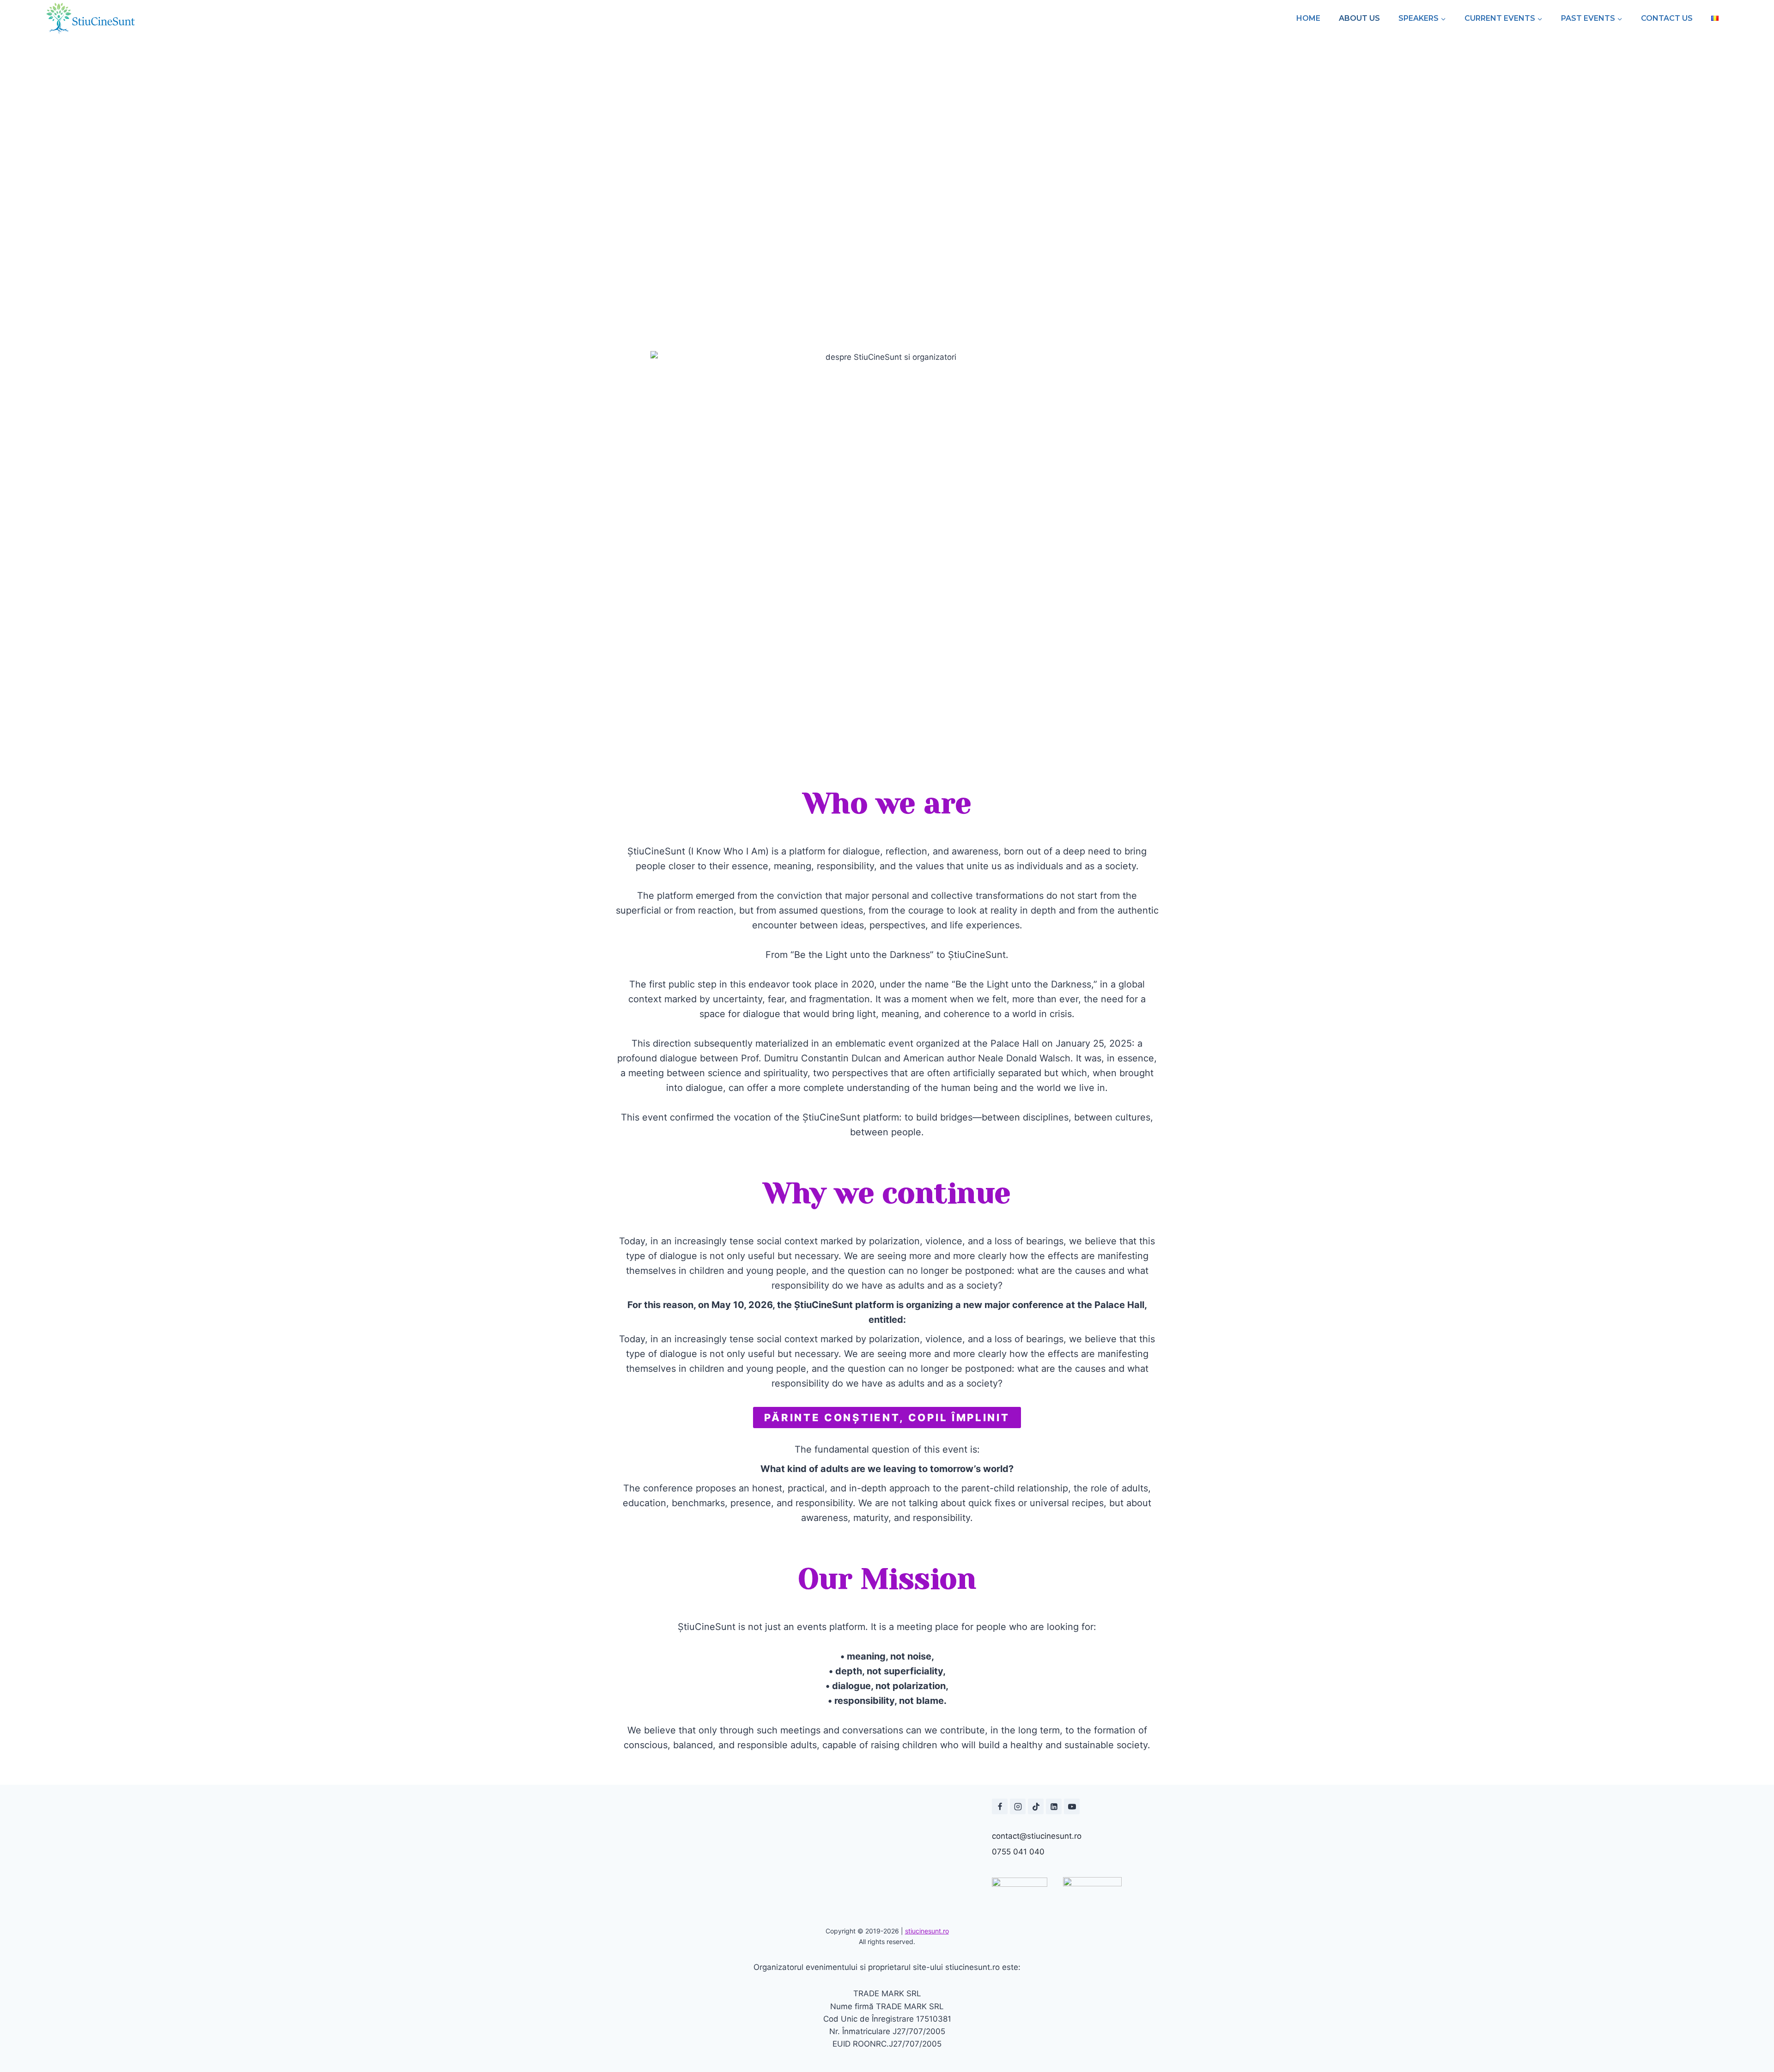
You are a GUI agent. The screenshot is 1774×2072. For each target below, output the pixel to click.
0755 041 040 (1018, 1852)
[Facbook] (1000, 1806)
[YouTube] (1072, 1806)
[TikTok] (1036, 1806)
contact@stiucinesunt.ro (1037, 1836)
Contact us (1667, 18)
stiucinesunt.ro (927, 1931)
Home (1308, 18)
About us (1359, 18)
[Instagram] (1018, 1806)
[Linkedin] (1054, 1806)
